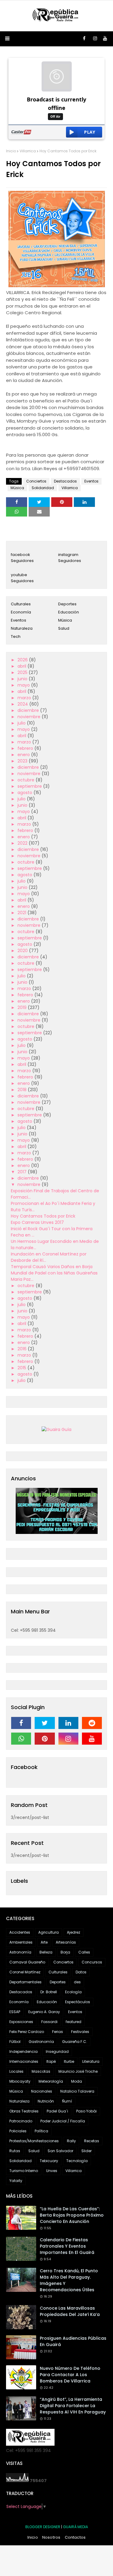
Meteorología (51, 2081)
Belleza (46, 1952)
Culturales (21, 604)
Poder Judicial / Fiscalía (63, 2121)
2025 (23, 672)
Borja (65, 1952)
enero (24, 755)
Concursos (92, 1962)
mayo (24, 685)
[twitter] (45, 1723)
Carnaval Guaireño (27, 1962)
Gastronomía (41, 2042)
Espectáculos (78, 2002)
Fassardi (49, 2022)
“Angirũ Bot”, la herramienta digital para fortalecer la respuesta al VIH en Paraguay (73, 2406)
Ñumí (67, 2101)
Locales (16, 2071)
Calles (84, 1952)
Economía (21, 612)
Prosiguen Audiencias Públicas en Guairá (73, 2341)
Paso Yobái (86, 2111)
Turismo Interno (24, 2171)
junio (23, 679)
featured (74, 2022)
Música (17, 488)
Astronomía (20, 1952)
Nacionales (42, 2091)
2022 (23, 843)
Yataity (16, 2181)
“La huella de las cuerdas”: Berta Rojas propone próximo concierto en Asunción (72, 2215)
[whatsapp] (21, 1739)
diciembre (29, 710)
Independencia (24, 2051)
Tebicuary (49, 2161)
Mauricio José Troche (78, 2071)
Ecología (73, 1992)
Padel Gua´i (57, 2111)
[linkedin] (68, 1723)
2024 (23, 704)
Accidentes (20, 1932)
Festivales (80, 2032)
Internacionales (24, 2061)
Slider (86, 2151)
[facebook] (84, 39)
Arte (44, 1942)
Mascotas (41, 2071)
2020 (23, 951)
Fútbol (15, 2042)
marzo (25, 698)
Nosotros (51, 2537)
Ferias (58, 2032)
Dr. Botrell (49, 1992)
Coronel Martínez (25, 1972)
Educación (69, 612)
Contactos (75, 2537)
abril (22, 666)
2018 (23, 1090)
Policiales (18, 2131)
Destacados (65, 481)
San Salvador (60, 2151)
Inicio (11, 151)
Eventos (91, 481)
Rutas (15, 2151)
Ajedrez (74, 1932)
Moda (77, 2081)
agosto (25, 793)
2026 (23, 660)
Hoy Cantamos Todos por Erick (43, 1216)
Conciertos (36, 481)
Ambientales (21, 1942)
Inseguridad (57, 2051)
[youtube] (105, 39)
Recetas (92, 2141)
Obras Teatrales (24, 2111)
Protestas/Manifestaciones (34, 2141)
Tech (16, 636)
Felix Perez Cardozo (27, 2032)
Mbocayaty (20, 2081)
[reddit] (92, 1723)
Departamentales (25, 1982)
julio (22, 723)
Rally (71, 2141)
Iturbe (69, 2061)
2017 (23, 1172)
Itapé (51, 2061)
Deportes (67, 604)
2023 (23, 761)
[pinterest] (45, 1739)
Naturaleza (22, 628)
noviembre (30, 717)
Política (41, 2131)
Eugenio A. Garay (44, 2012)
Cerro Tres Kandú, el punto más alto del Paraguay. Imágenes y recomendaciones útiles (69, 2280)
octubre (27, 780)
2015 (22, 1368)
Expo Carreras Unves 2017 (37, 1222)
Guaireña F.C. (75, 2042)
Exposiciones (21, 2022)
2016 (23, 1349)
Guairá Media (75, 2527)
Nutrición (46, 2101)
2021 (22, 913)
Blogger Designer (43, 2527)
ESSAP (15, 2012)
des (77, 1982)
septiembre (30, 786)
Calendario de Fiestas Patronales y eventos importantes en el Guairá (67, 2246)
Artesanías (66, 1942)
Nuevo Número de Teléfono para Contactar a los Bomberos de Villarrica (70, 2375)
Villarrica (28, 151)
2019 (23, 1007)
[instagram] (95, 39)
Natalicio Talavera (77, 2091)
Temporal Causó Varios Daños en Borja (52, 1267)
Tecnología (77, 2161)
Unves (52, 2171)
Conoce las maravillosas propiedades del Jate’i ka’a (70, 2311)
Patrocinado (21, 2121)
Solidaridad (43, 488)
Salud (64, 628)
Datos (81, 1972)
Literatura (91, 2061)
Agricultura (49, 1932)
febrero (26, 748)
